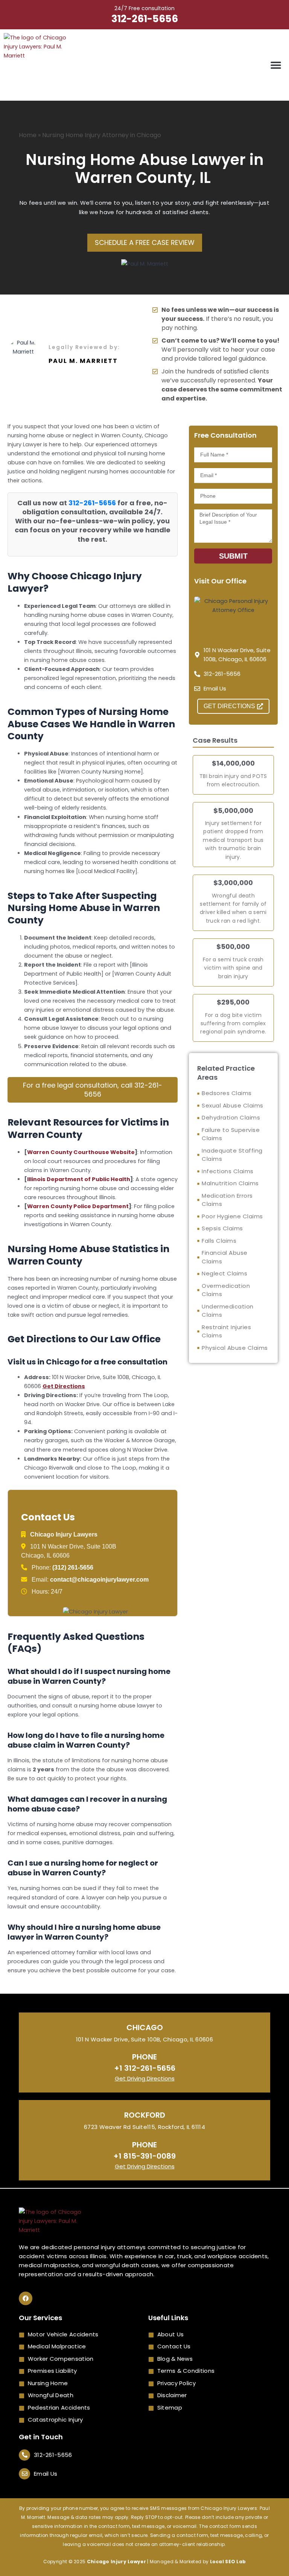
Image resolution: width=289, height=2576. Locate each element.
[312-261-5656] (24, 2455)
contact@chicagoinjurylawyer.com (99, 1580)
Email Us (46, 2474)
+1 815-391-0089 (144, 2156)
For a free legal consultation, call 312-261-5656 (93, 1090)
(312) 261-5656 (73, 1568)
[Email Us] (24, 2474)
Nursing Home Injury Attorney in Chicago (102, 135)
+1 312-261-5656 (145, 2068)
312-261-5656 (145, 19)
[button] (276, 65)
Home (28, 135)
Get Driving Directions (145, 2078)
